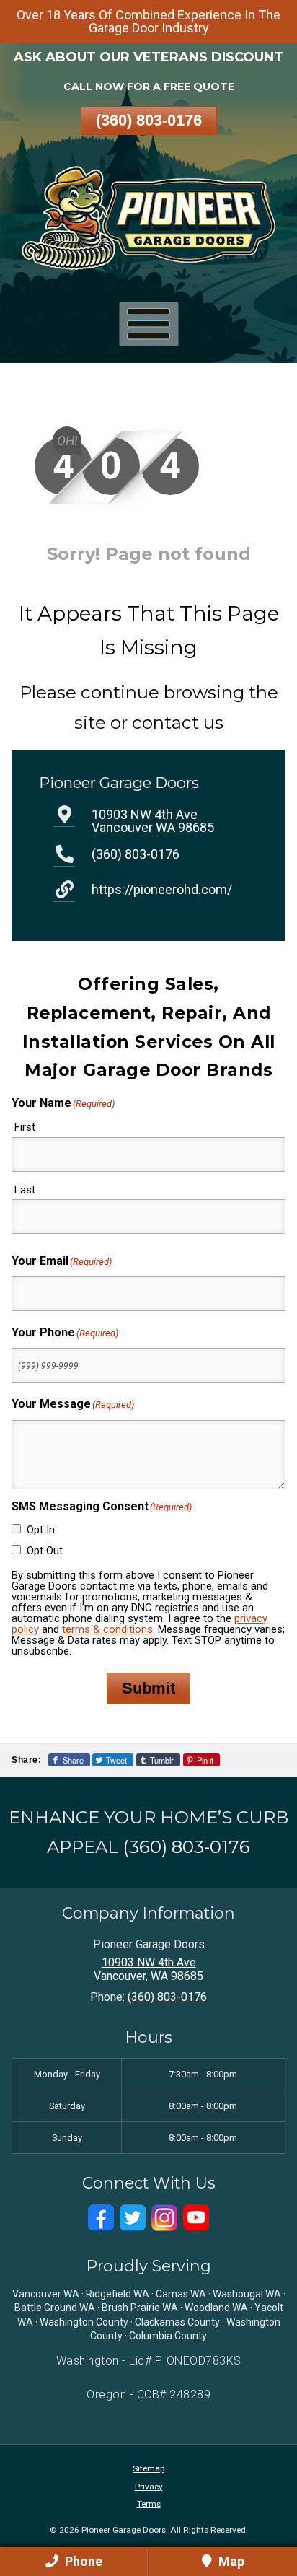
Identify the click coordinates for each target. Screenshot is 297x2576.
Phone (82, 2561)
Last (25, 1190)
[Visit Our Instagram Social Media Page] (164, 2218)
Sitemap (148, 2468)
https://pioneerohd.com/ (162, 889)
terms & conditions (107, 1629)
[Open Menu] (149, 324)
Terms (149, 2504)
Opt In (41, 1530)
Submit (148, 1688)
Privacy (149, 2487)
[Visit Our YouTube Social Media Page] (196, 2218)
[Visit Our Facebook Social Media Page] (101, 2218)
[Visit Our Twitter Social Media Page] (133, 2218)
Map (230, 2561)
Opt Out (45, 1551)
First (25, 1127)
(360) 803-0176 (149, 120)
